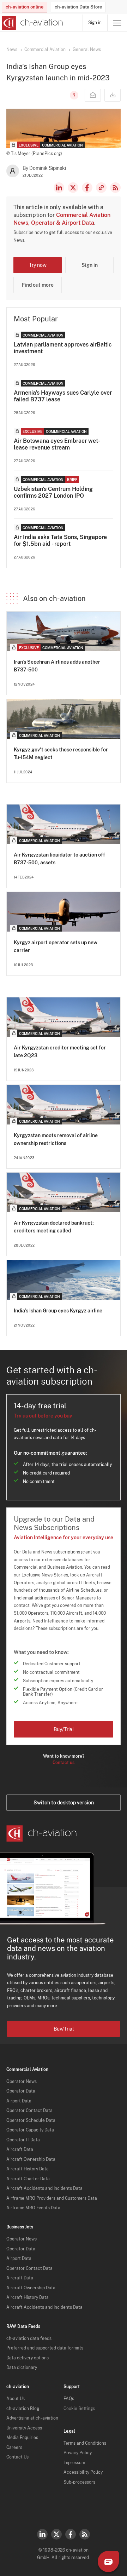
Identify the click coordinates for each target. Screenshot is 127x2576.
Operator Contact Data (29, 2111)
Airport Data (19, 2101)
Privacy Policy (78, 2453)
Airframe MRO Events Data (33, 2208)
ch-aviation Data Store (78, 7)
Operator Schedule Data (31, 2120)
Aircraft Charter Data (28, 2179)
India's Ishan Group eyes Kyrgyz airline (58, 1311)
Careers (14, 2448)
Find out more (38, 285)
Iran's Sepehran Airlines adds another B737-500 (57, 666)
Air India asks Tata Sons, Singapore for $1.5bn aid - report (60, 540)
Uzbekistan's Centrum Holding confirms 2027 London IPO (53, 492)
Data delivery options (28, 2358)
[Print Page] (113, 95)
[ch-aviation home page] (32, 23)
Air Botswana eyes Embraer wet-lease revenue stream (57, 444)
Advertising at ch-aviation (32, 2418)
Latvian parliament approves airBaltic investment (63, 348)
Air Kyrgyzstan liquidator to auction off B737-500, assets (59, 859)
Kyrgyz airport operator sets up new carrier (56, 946)
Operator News (22, 2082)
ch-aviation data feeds (29, 2339)
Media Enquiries (22, 2438)
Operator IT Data (23, 2140)
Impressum (74, 2463)
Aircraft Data (20, 2149)
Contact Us (17, 2457)
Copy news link (101, 188)
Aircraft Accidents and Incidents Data (44, 2188)
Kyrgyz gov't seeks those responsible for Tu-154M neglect (61, 754)
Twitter (56, 2534)
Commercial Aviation (45, 50)
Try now (38, 265)
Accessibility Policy (83, 2472)
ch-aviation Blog (23, 2409)
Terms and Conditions (85, 2443)
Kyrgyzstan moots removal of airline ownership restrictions (56, 1139)
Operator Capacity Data (30, 2130)
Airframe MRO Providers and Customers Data (52, 2198)
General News (87, 50)
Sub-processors (79, 2482)
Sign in (95, 23)
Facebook (87, 188)
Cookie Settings (79, 2409)
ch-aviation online (25, 7)
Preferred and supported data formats (45, 2348)
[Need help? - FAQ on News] (73, 95)
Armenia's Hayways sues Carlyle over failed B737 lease (63, 396)
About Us (16, 2399)
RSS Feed (115, 188)
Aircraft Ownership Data (31, 2159)
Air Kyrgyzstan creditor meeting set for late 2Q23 (60, 1052)
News (12, 50)
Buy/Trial (64, 1729)
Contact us (64, 1763)
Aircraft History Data (28, 2169)
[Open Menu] (117, 23)
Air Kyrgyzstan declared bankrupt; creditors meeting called (54, 1227)
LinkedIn (59, 188)
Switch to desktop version (64, 1803)
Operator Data (21, 2091)
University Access (24, 2428)
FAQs (69, 2399)
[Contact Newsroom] (93, 95)
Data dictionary (22, 2368)
